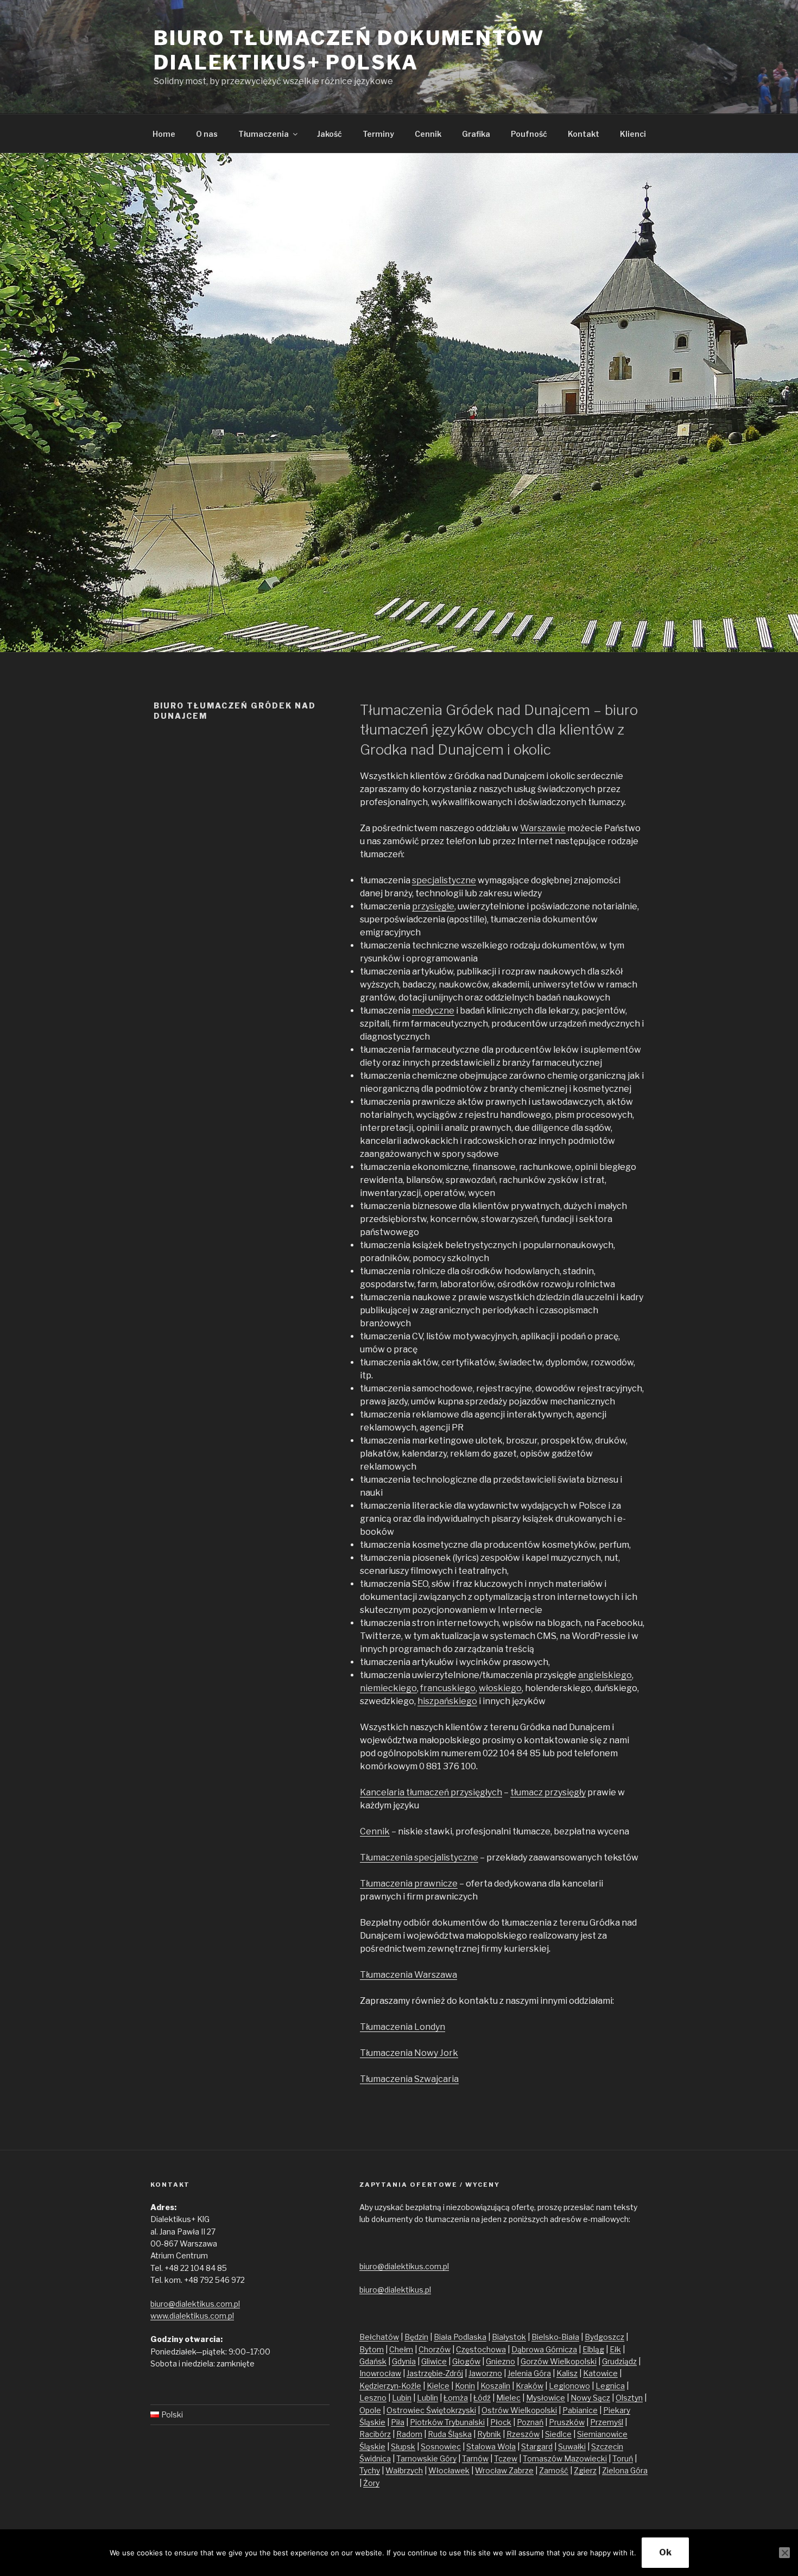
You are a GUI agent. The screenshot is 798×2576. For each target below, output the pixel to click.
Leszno (373, 2398)
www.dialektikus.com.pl (192, 2316)
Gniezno (501, 2361)
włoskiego (500, 1688)
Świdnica (375, 2458)
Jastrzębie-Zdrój (435, 2373)
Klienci (633, 134)
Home (164, 134)
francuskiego (448, 1688)
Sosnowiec (441, 2447)
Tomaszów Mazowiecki (565, 2458)
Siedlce (558, 2434)
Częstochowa (481, 2349)
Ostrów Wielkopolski (519, 2410)
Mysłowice (546, 2398)
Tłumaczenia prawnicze (409, 1884)
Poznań (530, 2422)
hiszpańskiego (447, 1701)
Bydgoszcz (604, 2337)
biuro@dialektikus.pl (395, 2290)
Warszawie (543, 828)
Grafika (476, 134)
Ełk (615, 2349)
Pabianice (580, 2410)
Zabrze (521, 2470)
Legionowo (569, 2386)
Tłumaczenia (264, 134)
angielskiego (605, 1675)
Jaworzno (485, 2373)
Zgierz (585, 2470)
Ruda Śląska (450, 2434)
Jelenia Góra (529, 2373)
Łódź (482, 2398)
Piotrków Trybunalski (447, 2422)
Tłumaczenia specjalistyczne (419, 1857)
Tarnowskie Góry (426, 2458)
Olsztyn (629, 2398)
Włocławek (449, 2470)
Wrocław (492, 2470)
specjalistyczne (444, 880)
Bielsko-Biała (555, 2337)
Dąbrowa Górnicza (544, 2349)
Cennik (428, 134)
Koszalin (495, 2386)
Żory (371, 2483)
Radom (409, 2434)
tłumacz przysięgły (548, 1792)
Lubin (402, 2398)
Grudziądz (619, 2361)
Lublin (427, 2398)
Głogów (466, 2361)
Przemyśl (607, 2422)
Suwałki (572, 2447)
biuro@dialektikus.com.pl (195, 2304)
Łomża (456, 2398)
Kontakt (584, 134)
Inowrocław (380, 2373)
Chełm (401, 2349)
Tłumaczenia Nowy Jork (409, 2053)
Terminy (378, 134)
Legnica (610, 2386)
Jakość (330, 134)
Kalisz (567, 2373)
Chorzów (435, 2349)
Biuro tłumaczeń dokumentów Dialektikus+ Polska (349, 50)
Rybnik (489, 2434)
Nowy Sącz (590, 2398)
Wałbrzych (404, 2470)
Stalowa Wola (491, 2447)
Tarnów (475, 2458)
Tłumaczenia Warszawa (408, 1975)
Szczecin (607, 2447)
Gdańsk (373, 2361)
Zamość (554, 2470)
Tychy (370, 2470)
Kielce (438, 2386)
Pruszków (567, 2422)
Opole (370, 2410)
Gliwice (434, 2361)
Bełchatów (379, 2337)
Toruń (623, 2458)
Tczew (506, 2458)
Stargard (537, 2447)
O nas (207, 134)
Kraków (530, 2386)
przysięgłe (433, 906)
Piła (398, 2422)
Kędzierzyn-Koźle (390, 2386)
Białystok (509, 2337)
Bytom (372, 2349)
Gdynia (404, 2361)
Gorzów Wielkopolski (559, 2361)
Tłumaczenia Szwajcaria (409, 2079)
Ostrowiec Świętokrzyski (431, 2410)
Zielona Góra (625, 2470)
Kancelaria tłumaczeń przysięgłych (431, 1792)
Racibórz (375, 2434)
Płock (501, 2422)
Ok (665, 2552)
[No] (784, 2553)
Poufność (529, 134)
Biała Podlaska (460, 2337)
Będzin (416, 2337)
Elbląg (593, 2349)
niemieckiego (388, 1688)
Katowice (600, 2373)
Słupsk (403, 2447)
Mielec (508, 2398)
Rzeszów (523, 2434)
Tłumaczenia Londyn (403, 2027)
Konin (465, 2386)
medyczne (433, 1011)
